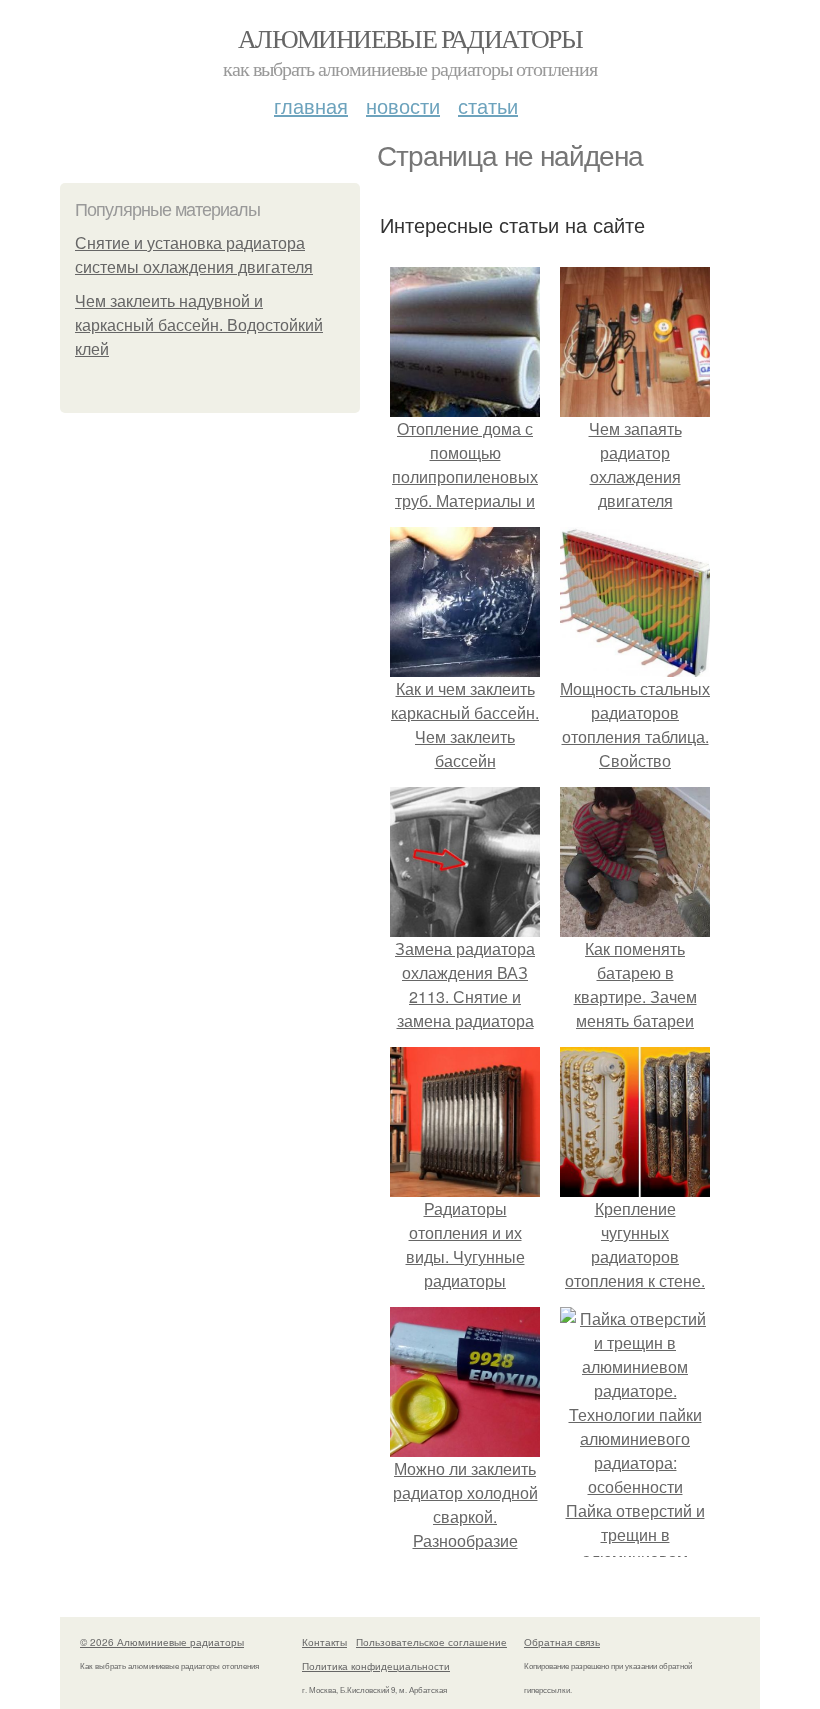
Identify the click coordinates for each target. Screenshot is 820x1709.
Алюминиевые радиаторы (410, 38)
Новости (403, 105)
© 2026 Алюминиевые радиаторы (162, 1642)
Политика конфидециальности (376, 1666)
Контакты (324, 1642)
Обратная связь (562, 1642)
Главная (311, 105)
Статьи (488, 105)
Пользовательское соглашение (431, 1642)
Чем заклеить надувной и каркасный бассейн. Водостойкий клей (199, 325)
